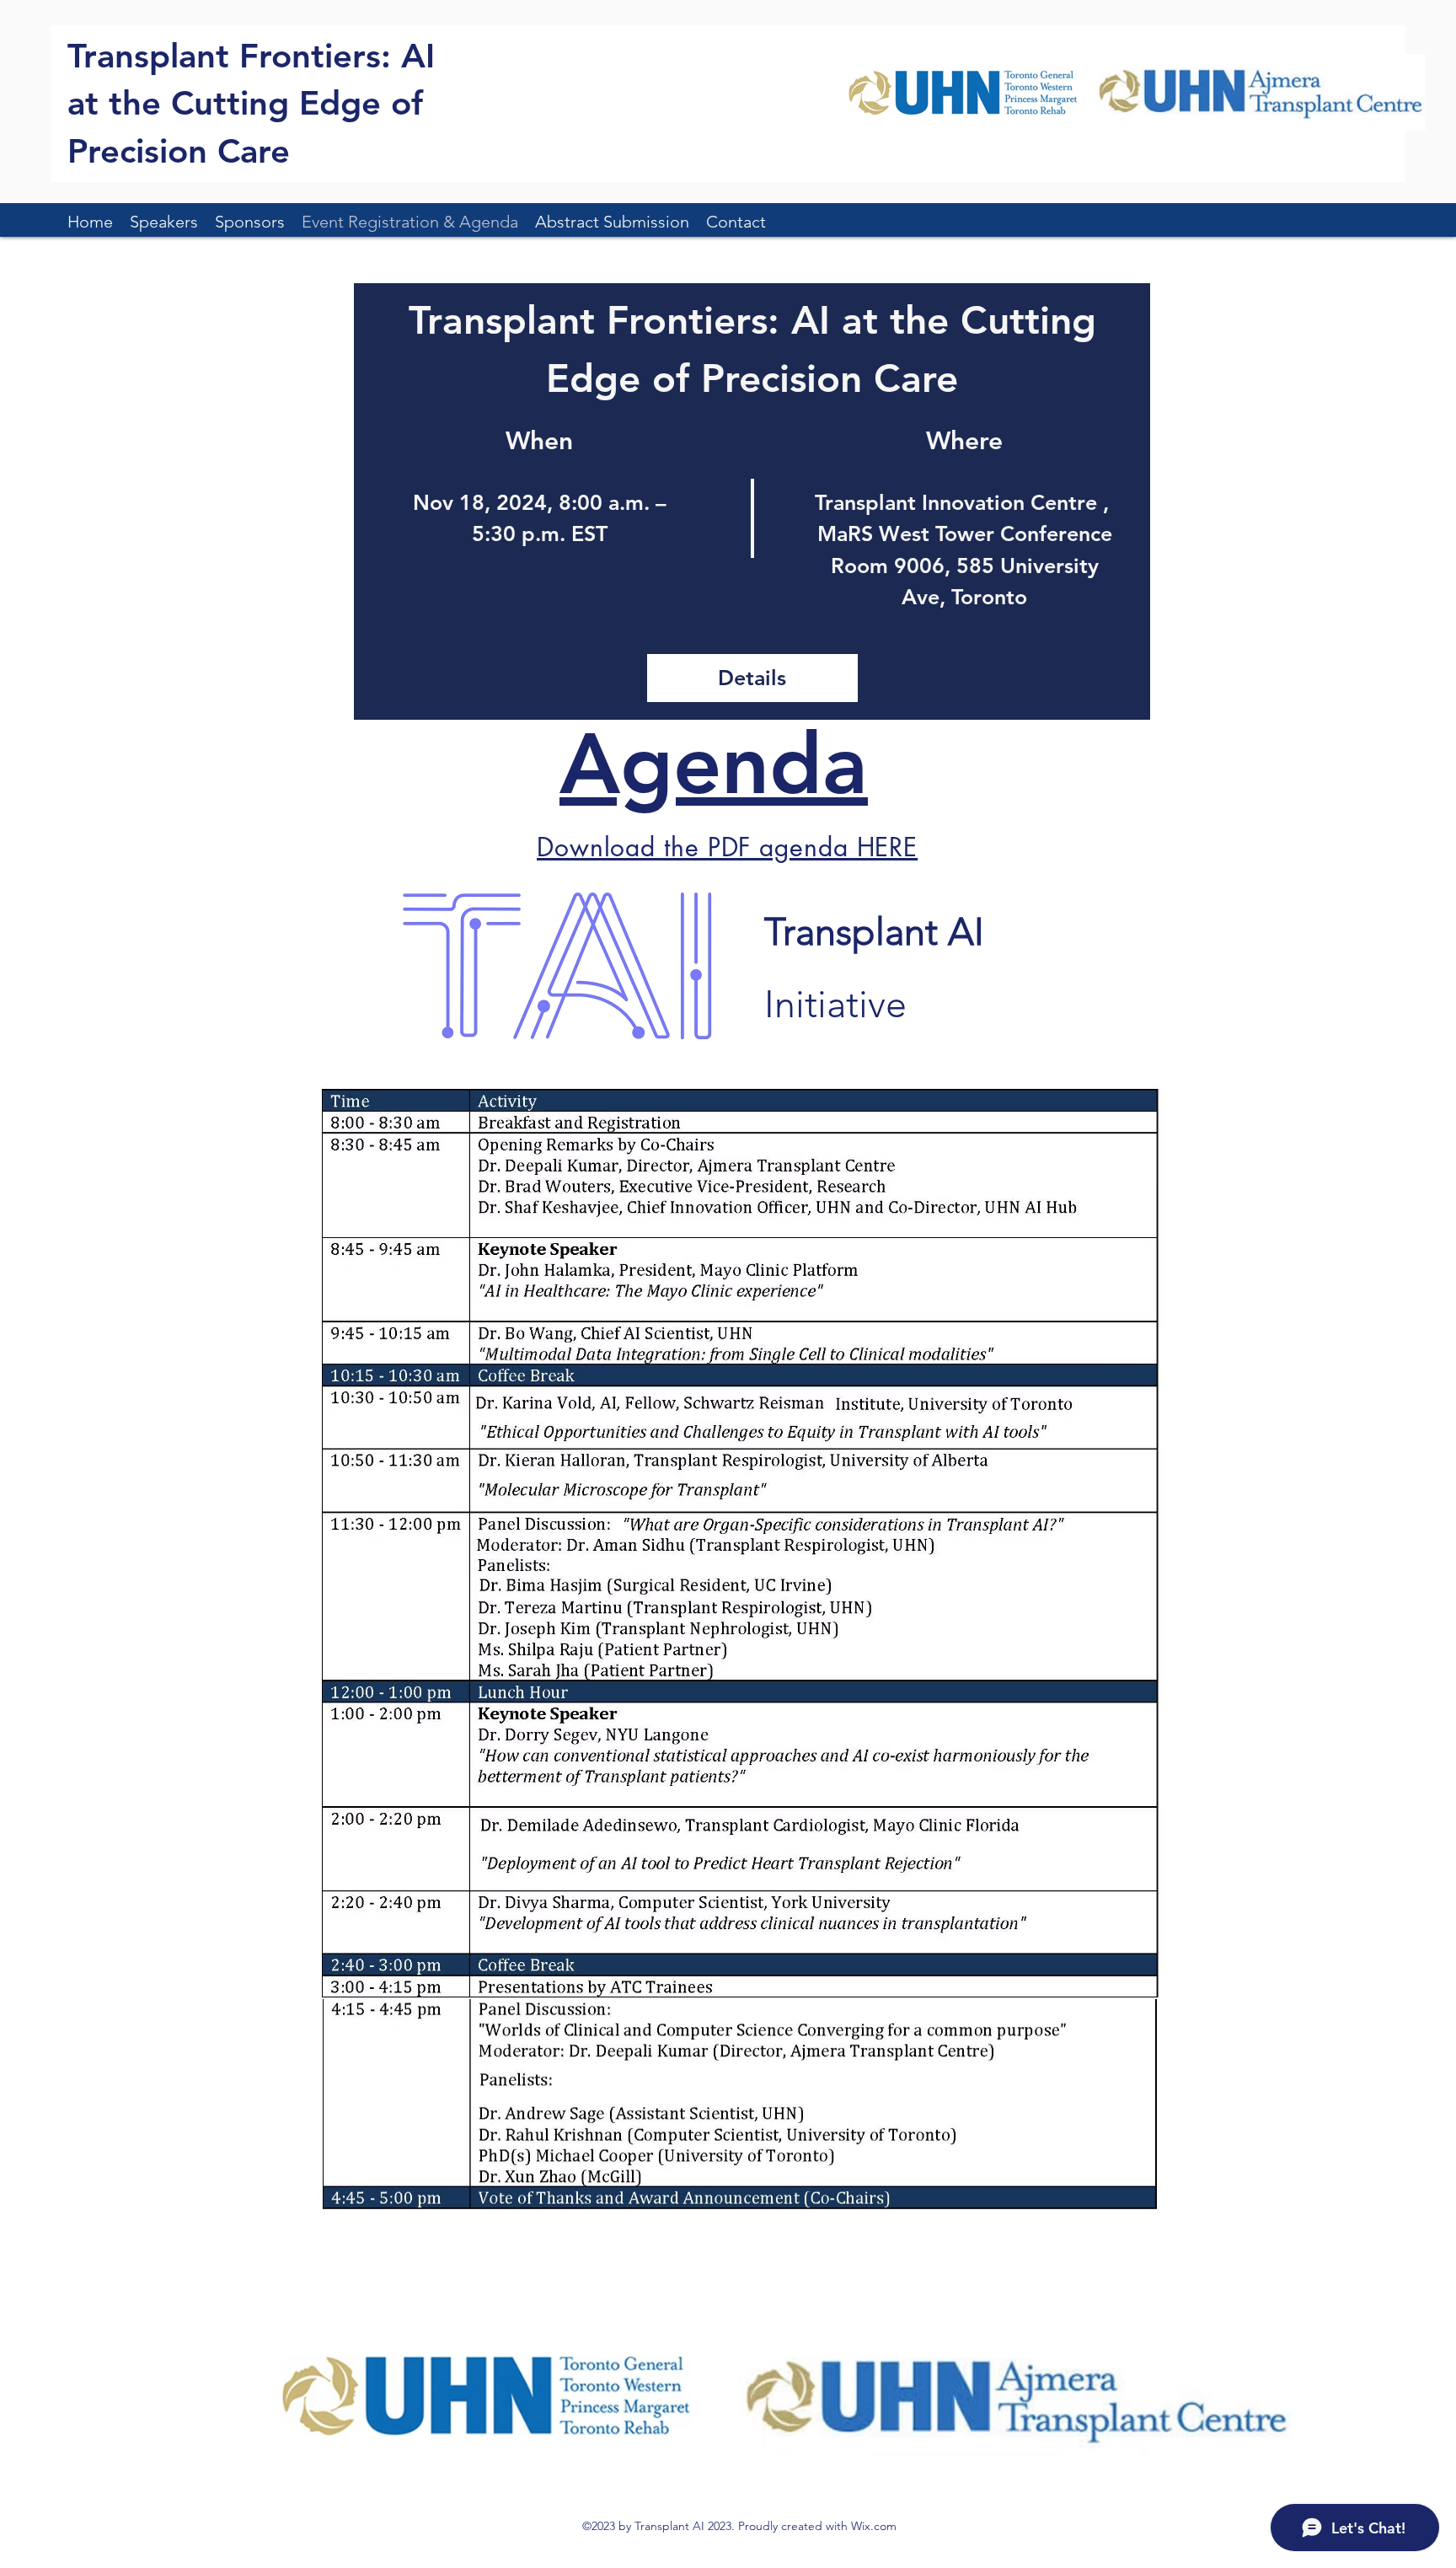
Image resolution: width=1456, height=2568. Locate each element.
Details (752, 678)
